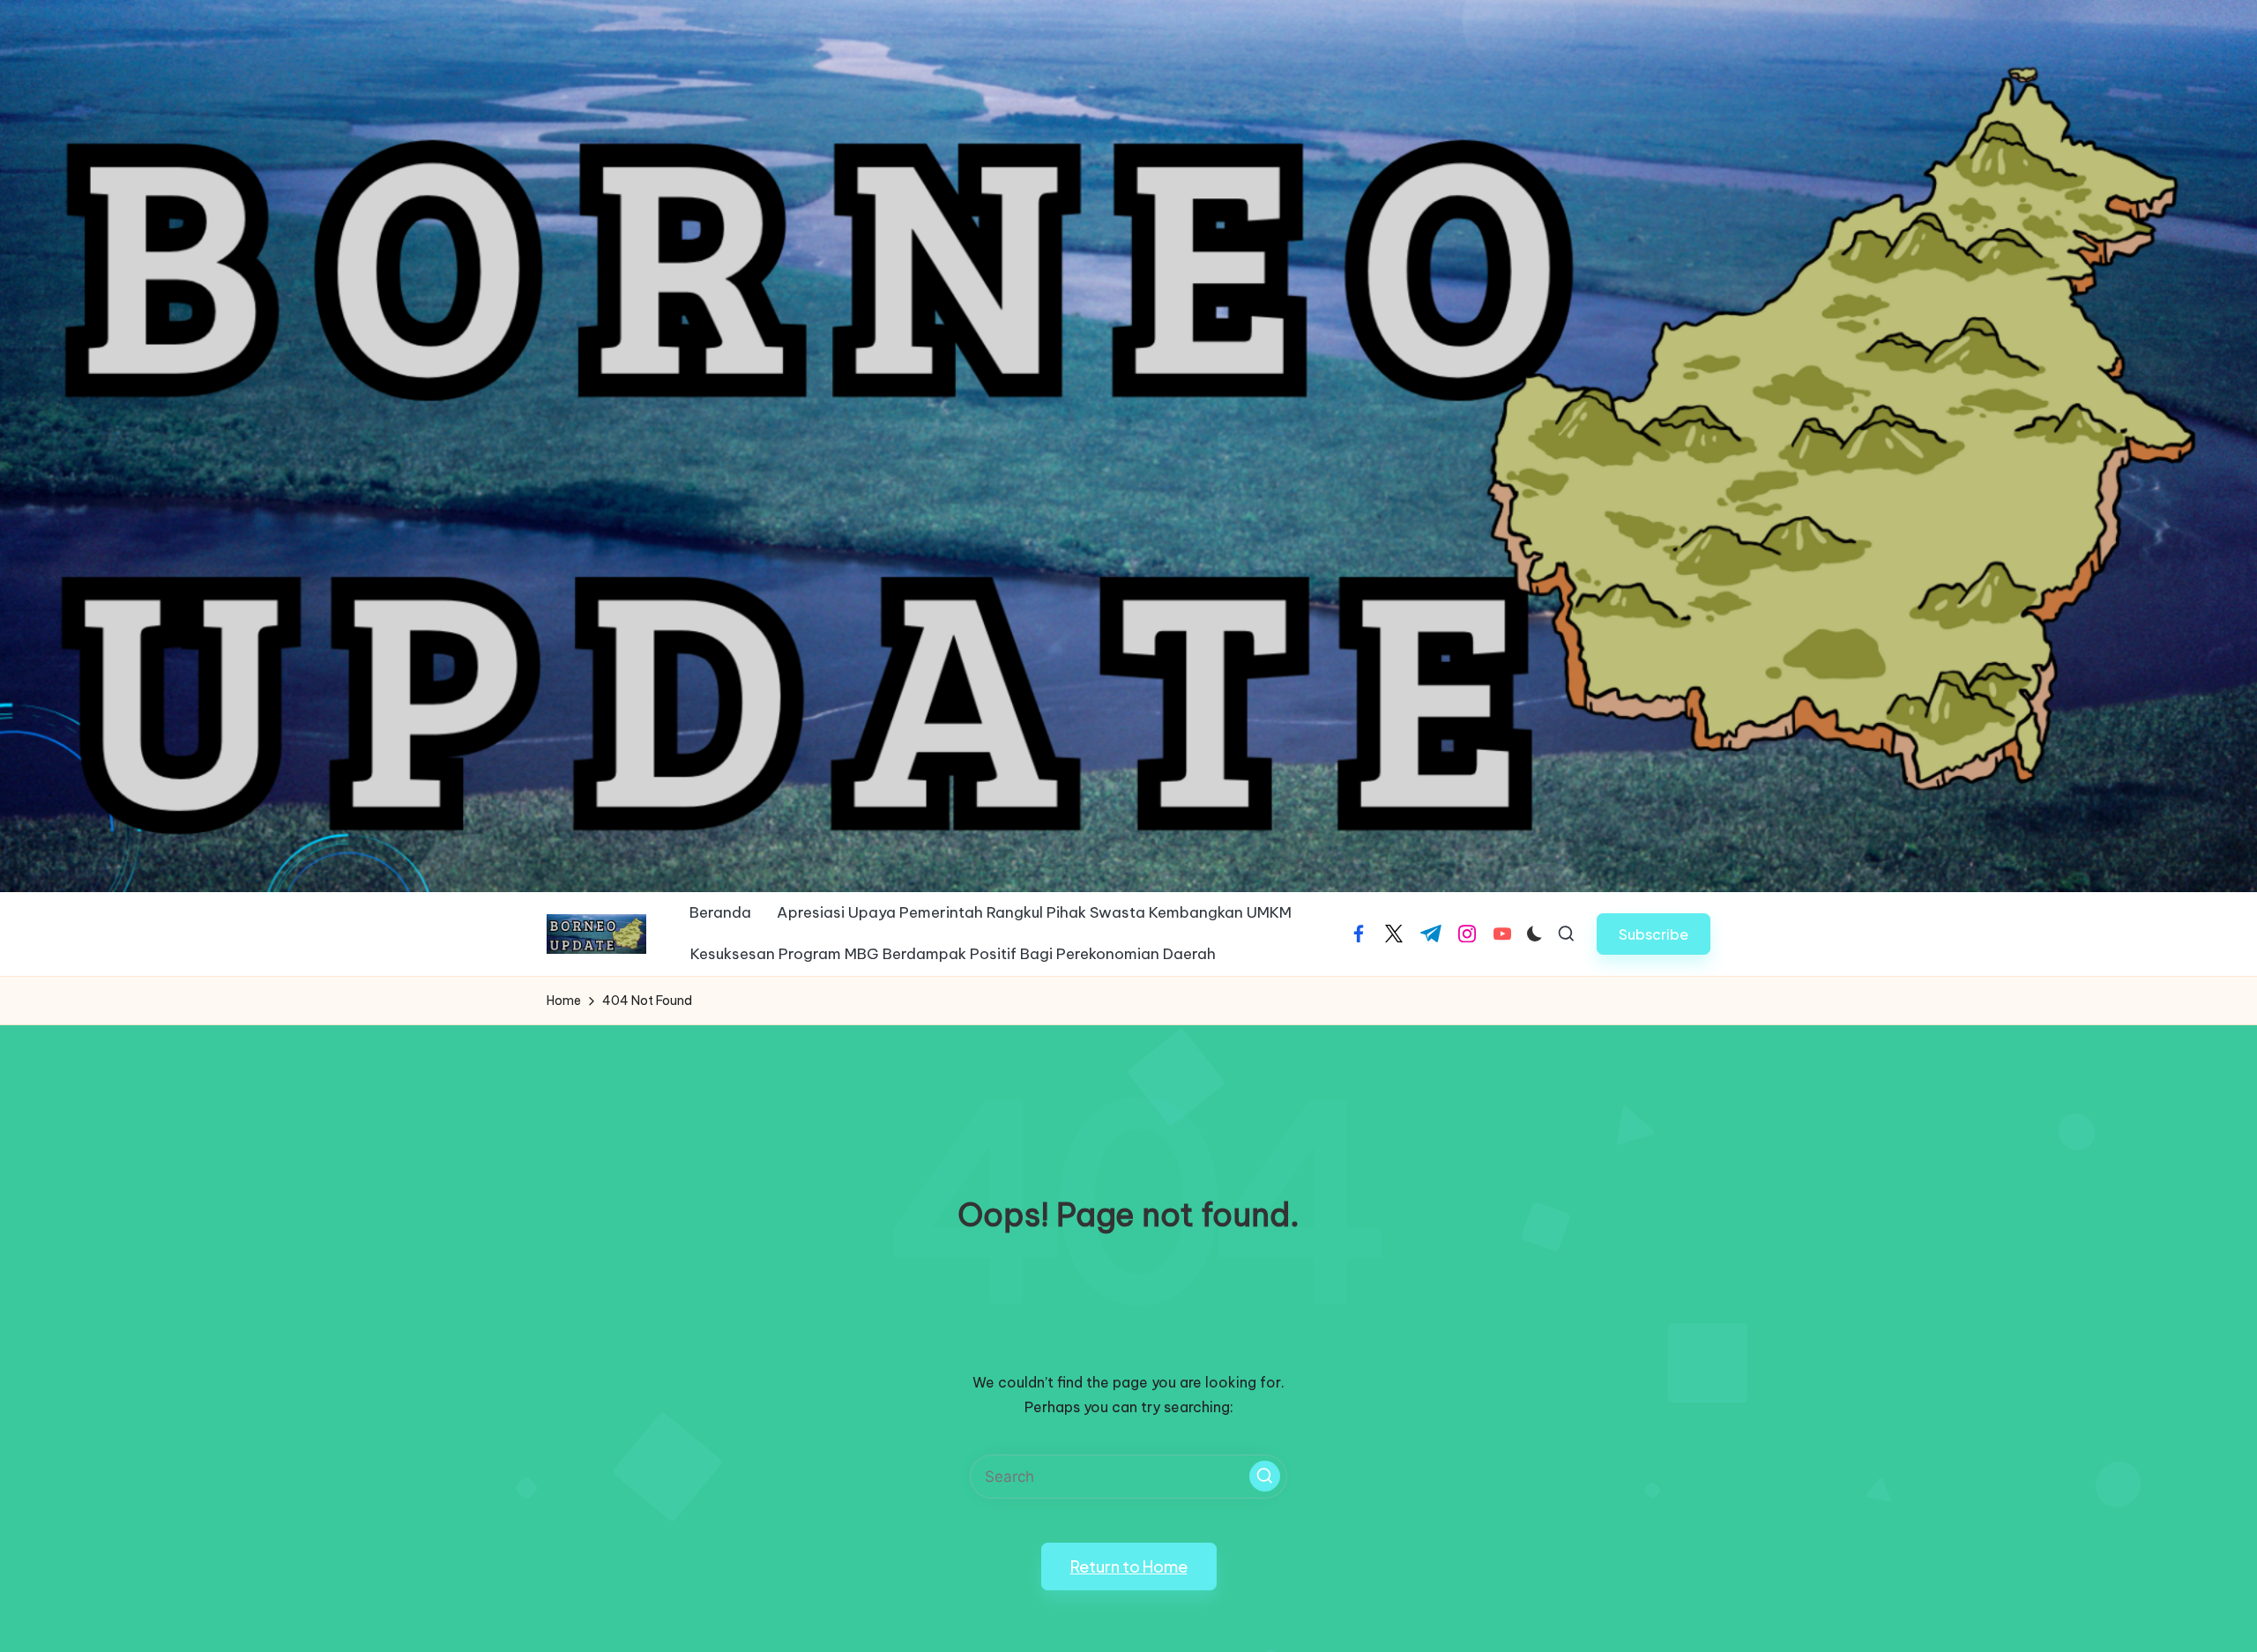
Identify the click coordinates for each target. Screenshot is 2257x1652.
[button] (1654, 934)
